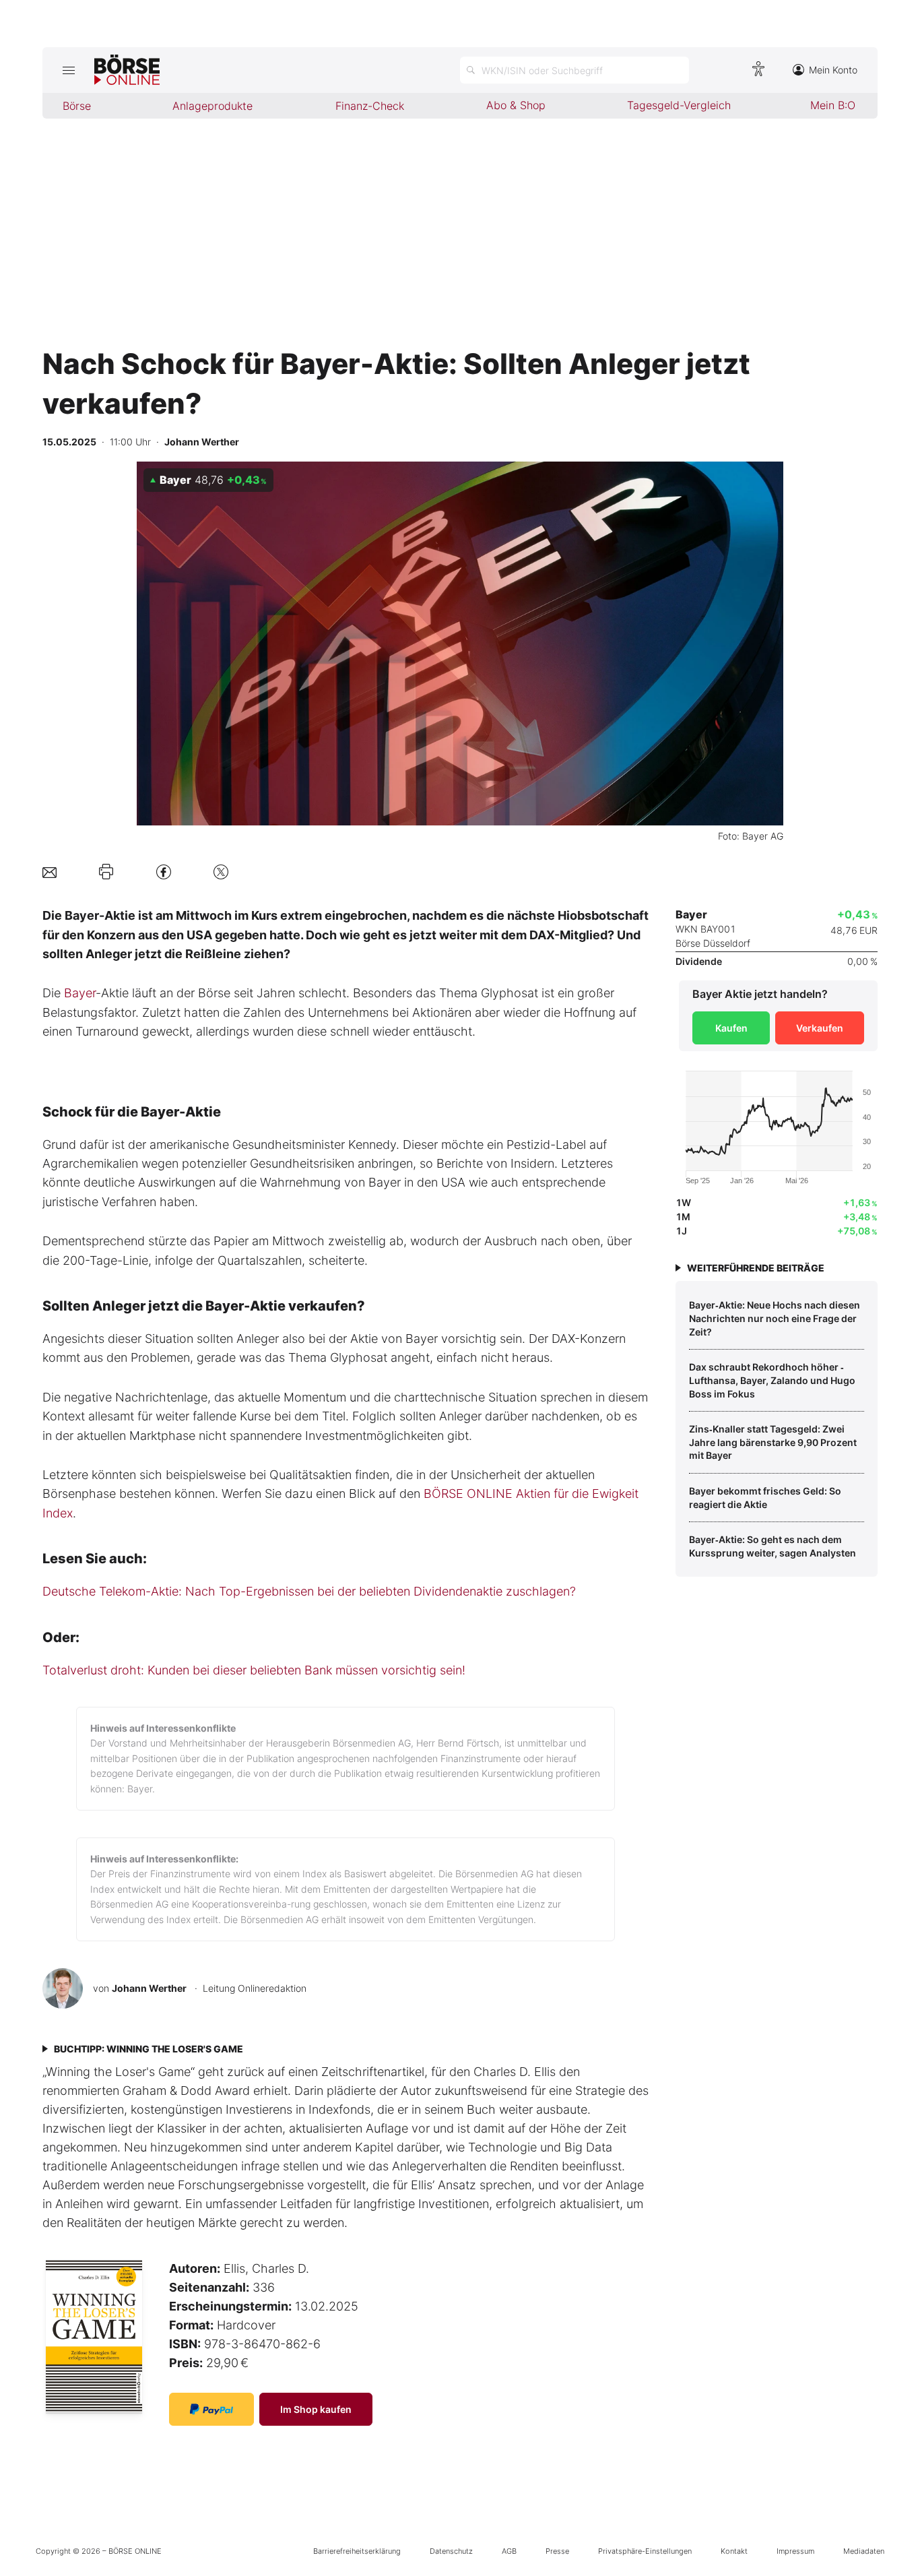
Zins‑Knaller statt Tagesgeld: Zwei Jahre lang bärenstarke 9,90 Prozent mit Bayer (773, 1442)
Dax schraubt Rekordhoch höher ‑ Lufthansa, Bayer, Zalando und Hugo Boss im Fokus (772, 1380)
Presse (557, 2551)
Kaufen (731, 1028)
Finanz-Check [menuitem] (370, 106)
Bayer (80, 993)
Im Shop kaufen (316, 2409)
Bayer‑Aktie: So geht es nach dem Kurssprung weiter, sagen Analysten (773, 1546)
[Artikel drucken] (106, 872)
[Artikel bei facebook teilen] (164, 872)
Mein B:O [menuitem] (833, 105)
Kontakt (734, 2551)
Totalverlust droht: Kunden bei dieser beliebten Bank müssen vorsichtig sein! (254, 1670)
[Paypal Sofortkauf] (211, 2409)
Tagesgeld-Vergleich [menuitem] (679, 105)
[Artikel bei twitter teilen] (221, 872)
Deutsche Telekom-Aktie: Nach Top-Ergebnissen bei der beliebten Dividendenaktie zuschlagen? (309, 1591)
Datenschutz (451, 2551)
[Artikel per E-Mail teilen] (50, 872)
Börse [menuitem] (77, 106)
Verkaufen (820, 1028)
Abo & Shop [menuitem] (516, 105)
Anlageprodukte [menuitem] (212, 106)
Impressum (795, 2551)
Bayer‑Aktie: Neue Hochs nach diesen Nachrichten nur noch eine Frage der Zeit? (775, 1318)
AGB (509, 2551)
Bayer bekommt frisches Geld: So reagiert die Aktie (765, 1498)
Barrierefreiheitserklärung (357, 2551)
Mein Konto (833, 70)
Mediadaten (864, 2551)
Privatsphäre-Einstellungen (645, 2551)
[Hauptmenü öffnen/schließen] (68, 70)
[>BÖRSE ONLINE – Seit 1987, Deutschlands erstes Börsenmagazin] (127, 70)
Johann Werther (149, 1988)
